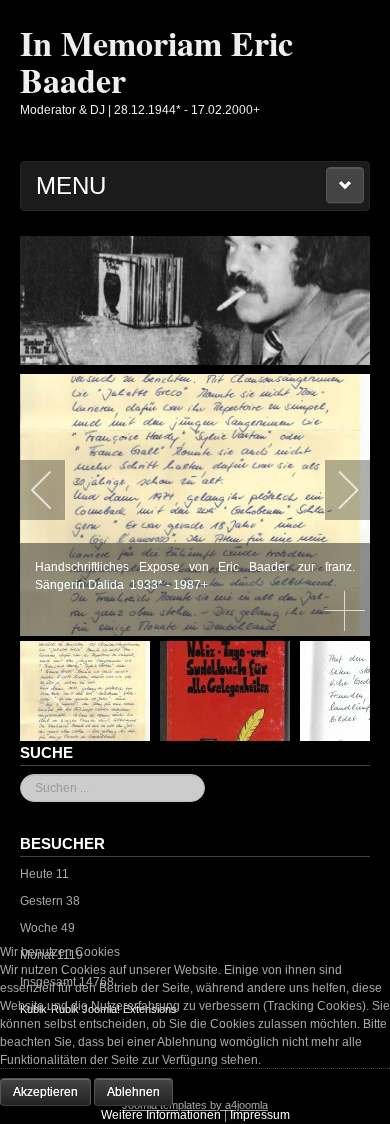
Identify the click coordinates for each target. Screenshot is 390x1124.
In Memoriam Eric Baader (156, 61)
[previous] (55, 490)
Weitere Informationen (161, 1115)
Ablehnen (133, 1092)
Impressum (260, 1115)
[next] (335, 490)
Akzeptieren (45, 1092)
